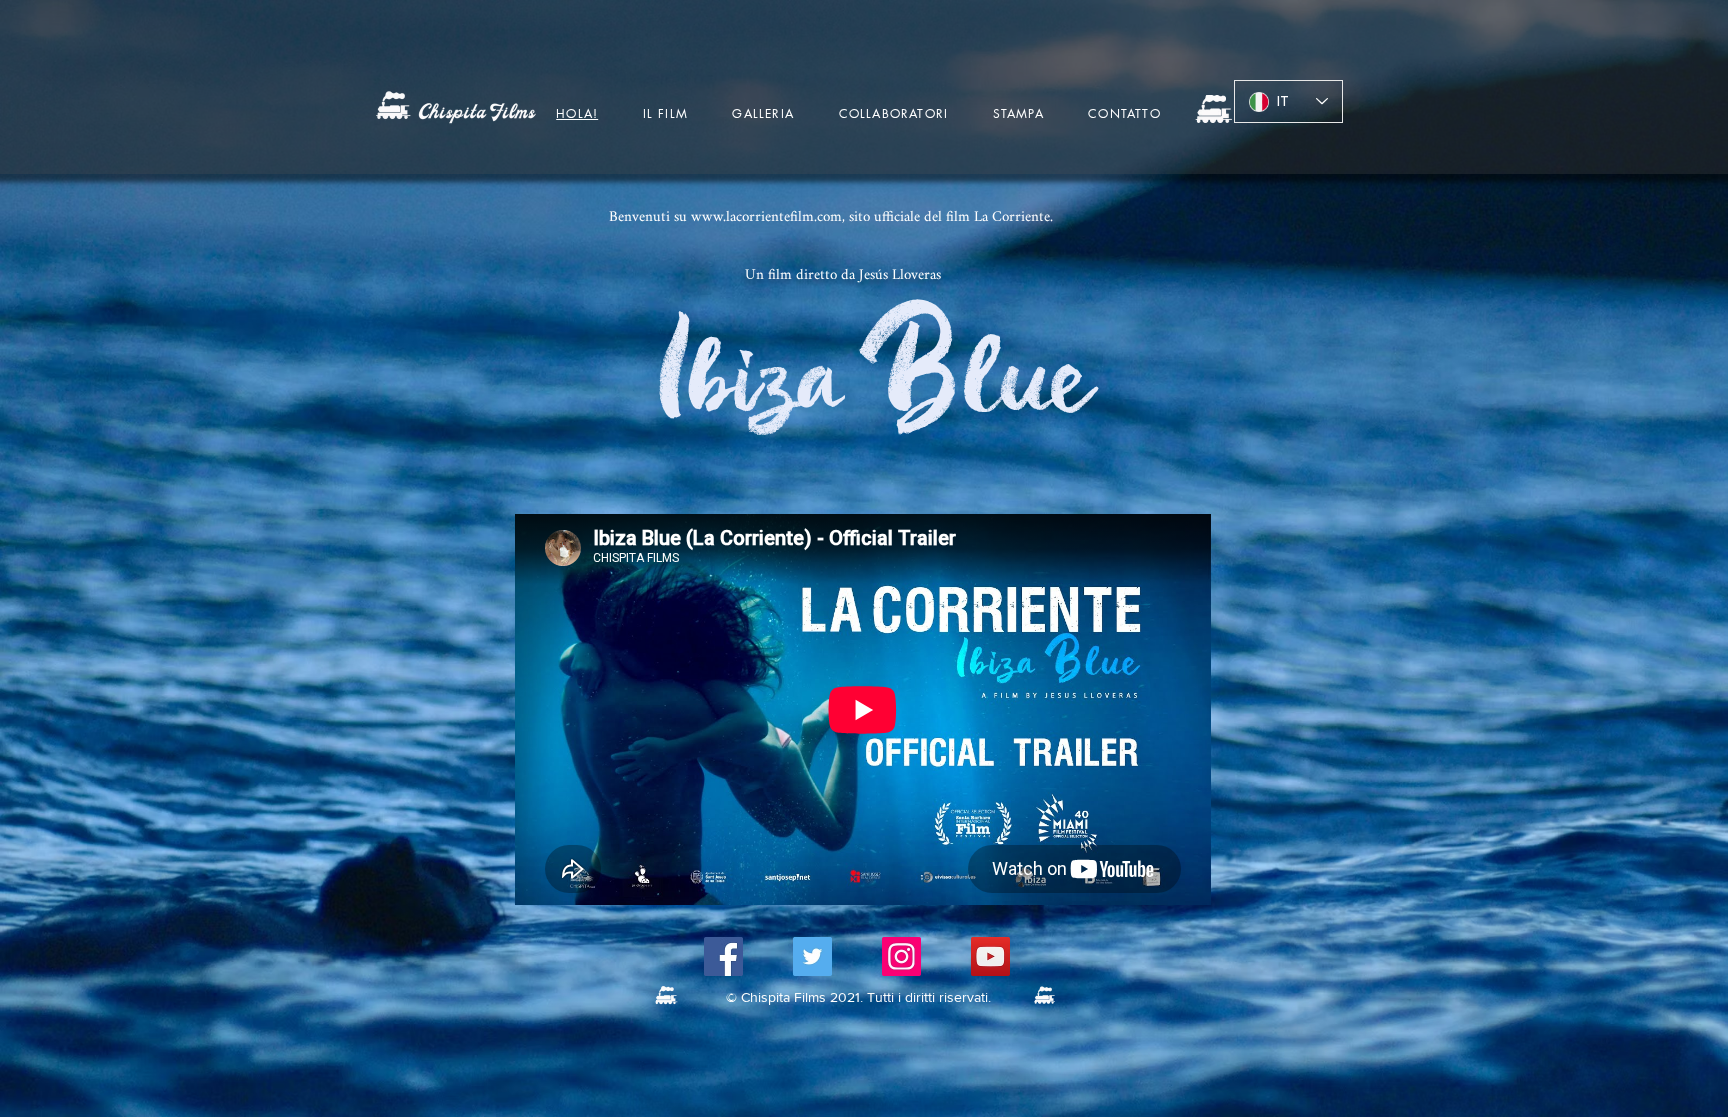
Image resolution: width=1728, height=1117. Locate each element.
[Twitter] (812, 956)
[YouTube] (990, 956)
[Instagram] (901, 956)
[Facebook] (723, 956)
